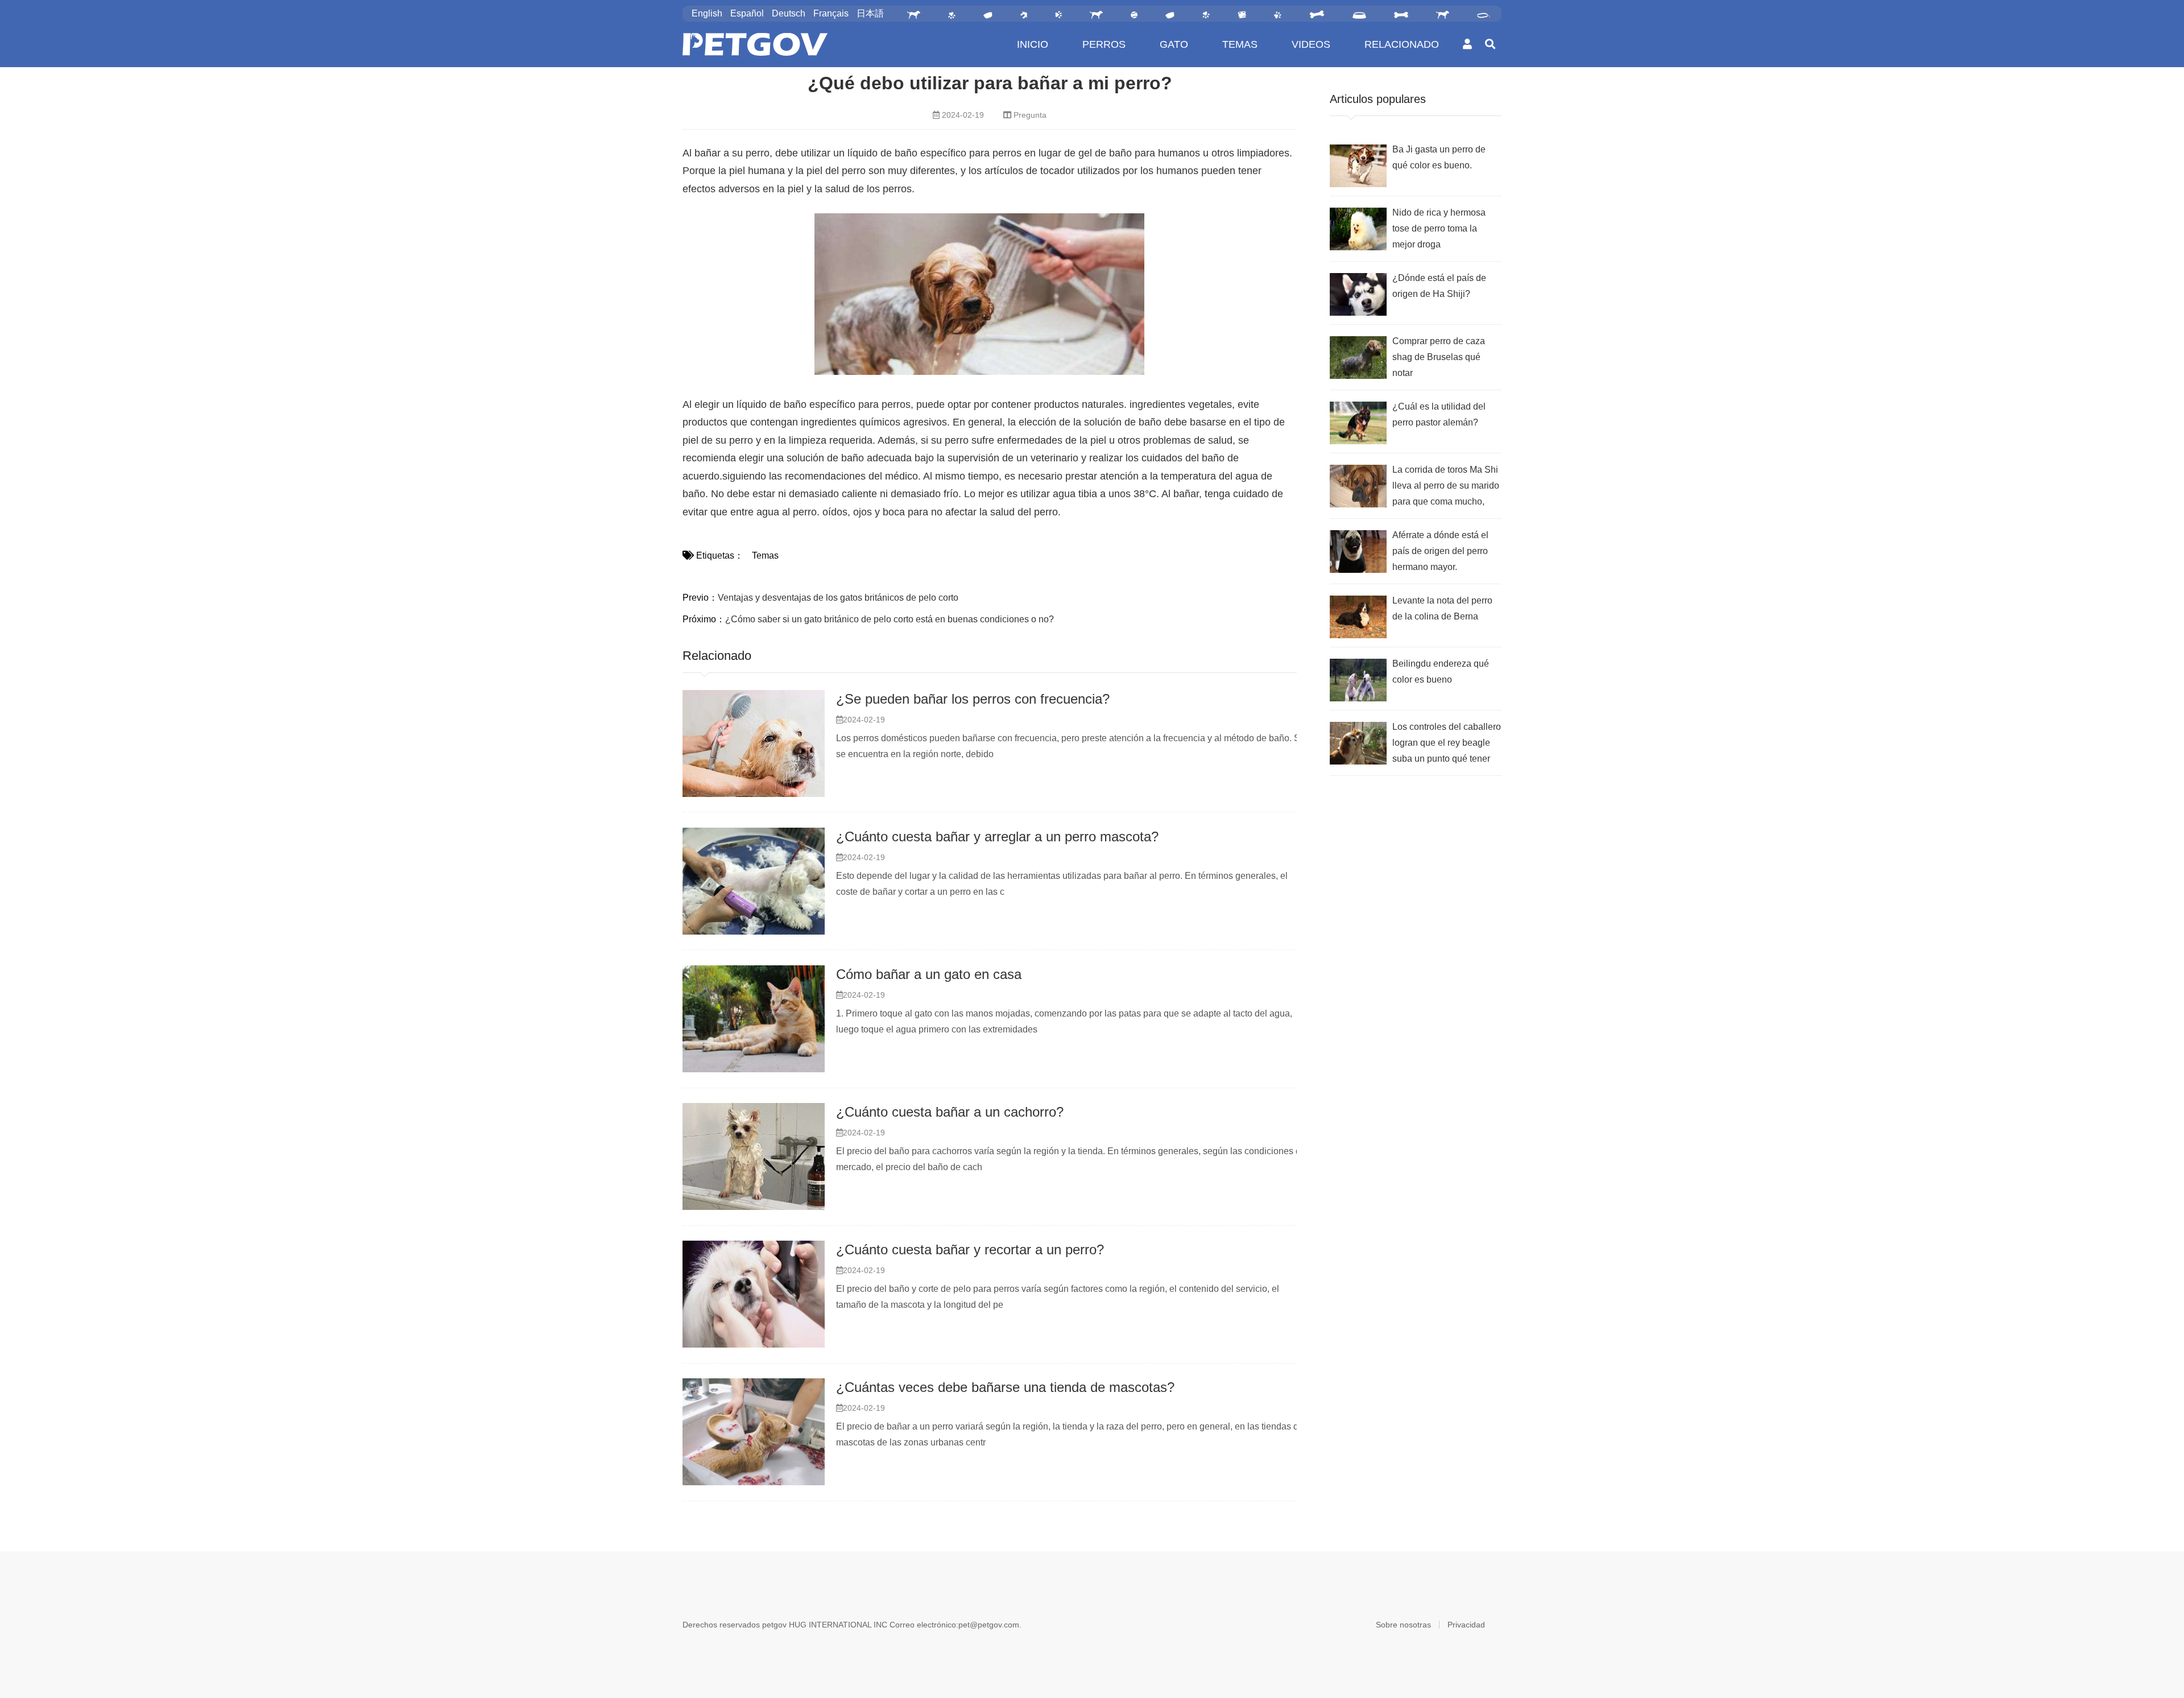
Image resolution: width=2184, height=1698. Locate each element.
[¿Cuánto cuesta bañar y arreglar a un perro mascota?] (754, 881)
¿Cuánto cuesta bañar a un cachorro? (950, 1112)
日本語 (870, 13)
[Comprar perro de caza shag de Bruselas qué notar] (1358, 358)
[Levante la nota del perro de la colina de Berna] (1358, 617)
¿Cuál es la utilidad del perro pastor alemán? (1439, 414)
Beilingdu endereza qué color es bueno (1441, 672)
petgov (774, 1625)
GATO (1174, 44)
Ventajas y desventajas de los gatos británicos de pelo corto (838, 598)
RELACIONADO (1402, 44)
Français (831, 13)
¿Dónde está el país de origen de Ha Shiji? (1439, 286)
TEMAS (1240, 44)
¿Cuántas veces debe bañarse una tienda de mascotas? (1005, 1387)
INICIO (1033, 44)
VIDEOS (1311, 44)
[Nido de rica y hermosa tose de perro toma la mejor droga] (1358, 229)
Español (747, 13)
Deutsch (789, 13)
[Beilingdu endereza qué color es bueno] (1358, 680)
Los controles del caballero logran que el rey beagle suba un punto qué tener (1447, 743)
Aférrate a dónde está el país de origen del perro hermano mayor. (1440, 551)
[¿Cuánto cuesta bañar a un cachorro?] (754, 1156)
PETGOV (755, 44)
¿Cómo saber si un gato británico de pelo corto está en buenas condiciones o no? (890, 619)
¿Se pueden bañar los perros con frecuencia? (973, 699)
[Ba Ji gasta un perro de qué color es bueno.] (1358, 166)
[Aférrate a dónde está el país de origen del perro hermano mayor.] (1358, 551)
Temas (765, 555)
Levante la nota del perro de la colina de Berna (1442, 608)
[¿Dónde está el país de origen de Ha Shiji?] (1358, 294)
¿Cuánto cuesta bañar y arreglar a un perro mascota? (997, 836)
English (707, 13)
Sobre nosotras (1403, 1625)
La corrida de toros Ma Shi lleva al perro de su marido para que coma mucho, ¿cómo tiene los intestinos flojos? (1446, 487)
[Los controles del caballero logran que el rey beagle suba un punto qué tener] (1358, 743)
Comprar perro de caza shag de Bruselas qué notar (1439, 357)
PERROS (1104, 44)
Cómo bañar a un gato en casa (929, 974)
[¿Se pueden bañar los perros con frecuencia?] (754, 743)
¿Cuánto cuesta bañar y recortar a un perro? (970, 1249)
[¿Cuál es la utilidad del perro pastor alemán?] (1358, 423)
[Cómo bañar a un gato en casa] (754, 1019)
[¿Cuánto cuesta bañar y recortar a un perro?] (754, 1294)
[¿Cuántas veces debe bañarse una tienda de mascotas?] (754, 1432)
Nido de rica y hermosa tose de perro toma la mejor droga (1439, 228)
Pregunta (1030, 115)
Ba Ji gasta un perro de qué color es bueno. (1439, 157)
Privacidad (1466, 1625)
